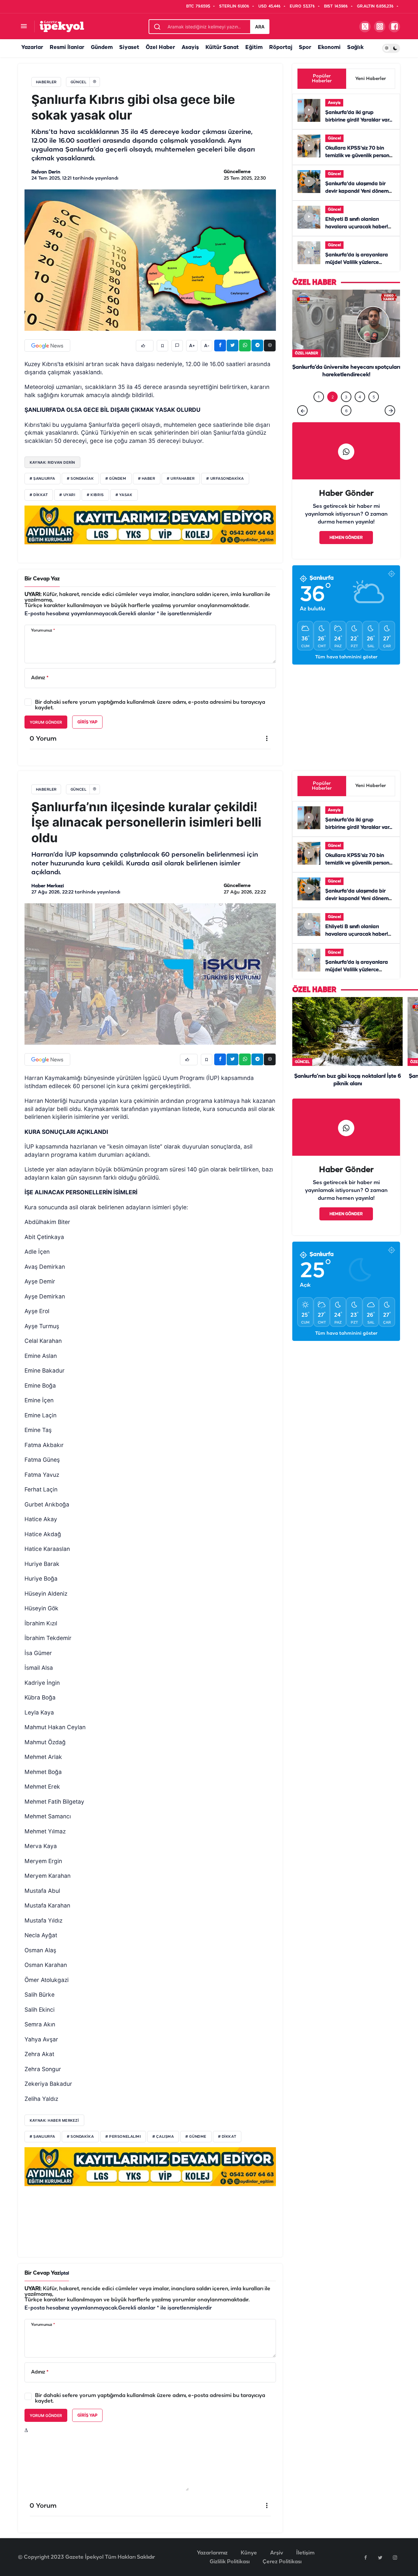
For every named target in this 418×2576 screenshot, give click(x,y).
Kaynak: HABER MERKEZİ (54, 2120)
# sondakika (80, 2137)
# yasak (124, 495)
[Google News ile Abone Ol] (47, 346)
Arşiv (277, 2553)
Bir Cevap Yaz (42, 579)
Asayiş (190, 48)
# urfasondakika (225, 479)
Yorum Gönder (46, 722)
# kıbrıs (95, 495)
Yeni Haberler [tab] (371, 79)
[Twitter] (380, 2557)
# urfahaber (181, 479)
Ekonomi (329, 48)
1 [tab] (319, 410)
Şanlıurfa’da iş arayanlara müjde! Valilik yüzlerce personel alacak (357, 263)
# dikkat (39, 495)
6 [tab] (346, 424)
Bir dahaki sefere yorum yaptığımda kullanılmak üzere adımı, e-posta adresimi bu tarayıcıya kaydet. (150, 705)
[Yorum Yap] (177, 346)
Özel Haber (160, 48)
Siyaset (129, 48)
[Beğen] (145, 346)
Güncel (334, 138)
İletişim (305, 2553)
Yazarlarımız (212, 2553)
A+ (192, 346)
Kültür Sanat (222, 48)
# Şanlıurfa (42, 479)
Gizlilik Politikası (230, 2562)
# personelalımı (123, 2137)
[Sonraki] (390, 424)
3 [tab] (346, 410)
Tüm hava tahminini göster (346, 671)
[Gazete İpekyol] (62, 26)
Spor (305, 48)
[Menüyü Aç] (24, 27)
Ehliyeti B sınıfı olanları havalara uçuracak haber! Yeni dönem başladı (357, 227)
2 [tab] (333, 410)
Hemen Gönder (346, 551)
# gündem (116, 479)
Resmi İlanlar (67, 48)
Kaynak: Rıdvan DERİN (52, 462)
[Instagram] (395, 2557)
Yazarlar (32, 48)
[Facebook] (365, 2557)
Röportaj (281, 48)
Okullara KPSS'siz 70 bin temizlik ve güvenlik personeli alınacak (360, 156)
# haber (147, 479)
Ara (260, 27)
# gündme (196, 2137)
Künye (249, 2553)
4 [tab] (360, 410)
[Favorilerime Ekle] (162, 346)
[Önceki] (302, 424)
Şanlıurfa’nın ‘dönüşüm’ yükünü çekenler (346, 381)
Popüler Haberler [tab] (322, 79)
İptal (64, 2273)
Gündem (102, 48)
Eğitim (254, 48)
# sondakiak (80, 479)
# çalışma (163, 2137)
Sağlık (355, 48)
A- (207, 346)
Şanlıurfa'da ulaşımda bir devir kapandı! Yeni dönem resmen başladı (357, 191)
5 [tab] (374, 410)
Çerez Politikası (282, 2562)
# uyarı (67, 495)
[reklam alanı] (150, 525)
